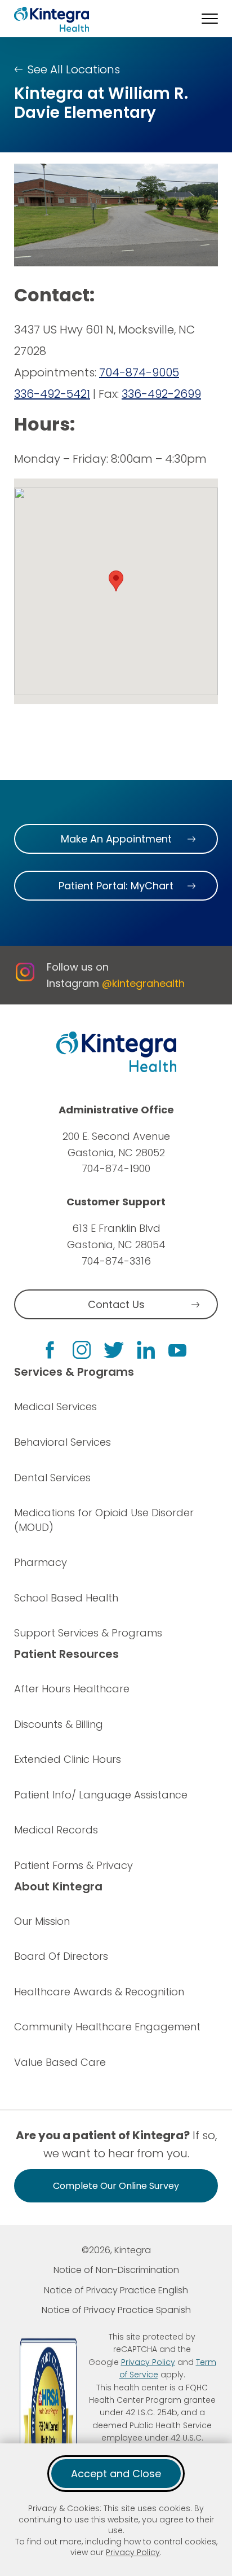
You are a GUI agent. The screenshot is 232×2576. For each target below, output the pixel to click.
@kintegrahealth (143, 983)
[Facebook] (50, 1350)
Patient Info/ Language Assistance (101, 1795)
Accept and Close (116, 2474)
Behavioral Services (63, 1442)
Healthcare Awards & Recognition (99, 1992)
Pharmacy (41, 1562)
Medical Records (56, 1830)
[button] (210, 19)
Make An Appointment (116, 839)
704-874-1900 (116, 1168)
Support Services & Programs (88, 1633)
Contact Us (116, 1304)
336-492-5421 (52, 394)
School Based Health (66, 1598)
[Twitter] (114, 1350)
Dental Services (52, 1478)
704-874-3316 (116, 1261)
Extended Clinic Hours (68, 1759)
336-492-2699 (161, 394)
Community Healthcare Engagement (107, 2027)
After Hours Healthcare (72, 1689)
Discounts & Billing (59, 1724)
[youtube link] (177, 1350)
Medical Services (55, 1407)
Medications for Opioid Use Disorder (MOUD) (104, 1520)
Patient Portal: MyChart (116, 886)
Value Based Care (60, 2062)
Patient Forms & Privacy (73, 1865)
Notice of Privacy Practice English (116, 2290)
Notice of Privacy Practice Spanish (116, 2310)
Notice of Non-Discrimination (116, 2270)
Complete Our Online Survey (116, 2186)
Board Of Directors (61, 1956)
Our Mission (42, 1921)
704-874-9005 (139, 372)
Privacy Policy (133, 2552)
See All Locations (74, 69)
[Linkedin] (146, 1350)
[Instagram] (82, 1350)
